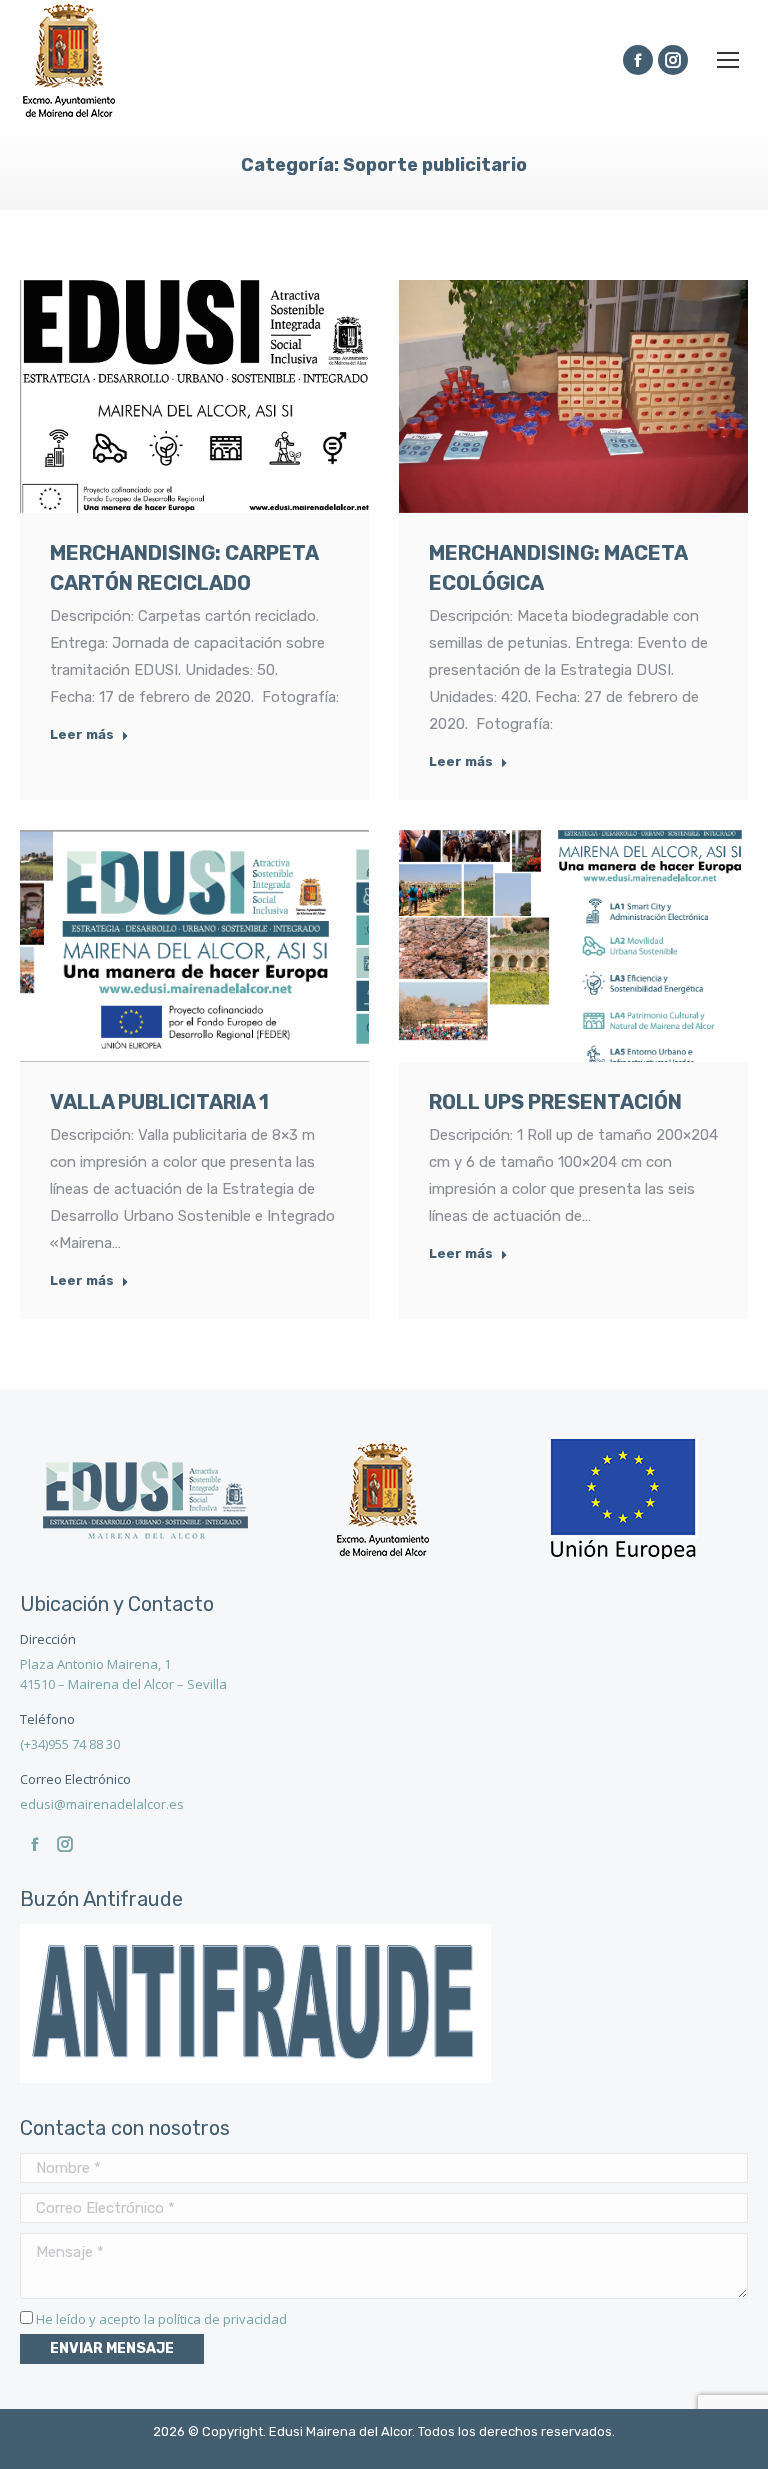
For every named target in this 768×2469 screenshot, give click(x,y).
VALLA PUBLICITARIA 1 (159, 1102)
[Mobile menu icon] (728, 60)
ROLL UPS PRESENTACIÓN (555, 1102)
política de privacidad (222, 2319)
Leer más (82, 734)
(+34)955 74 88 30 (70, 1744)
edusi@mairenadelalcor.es (102, 1804)
